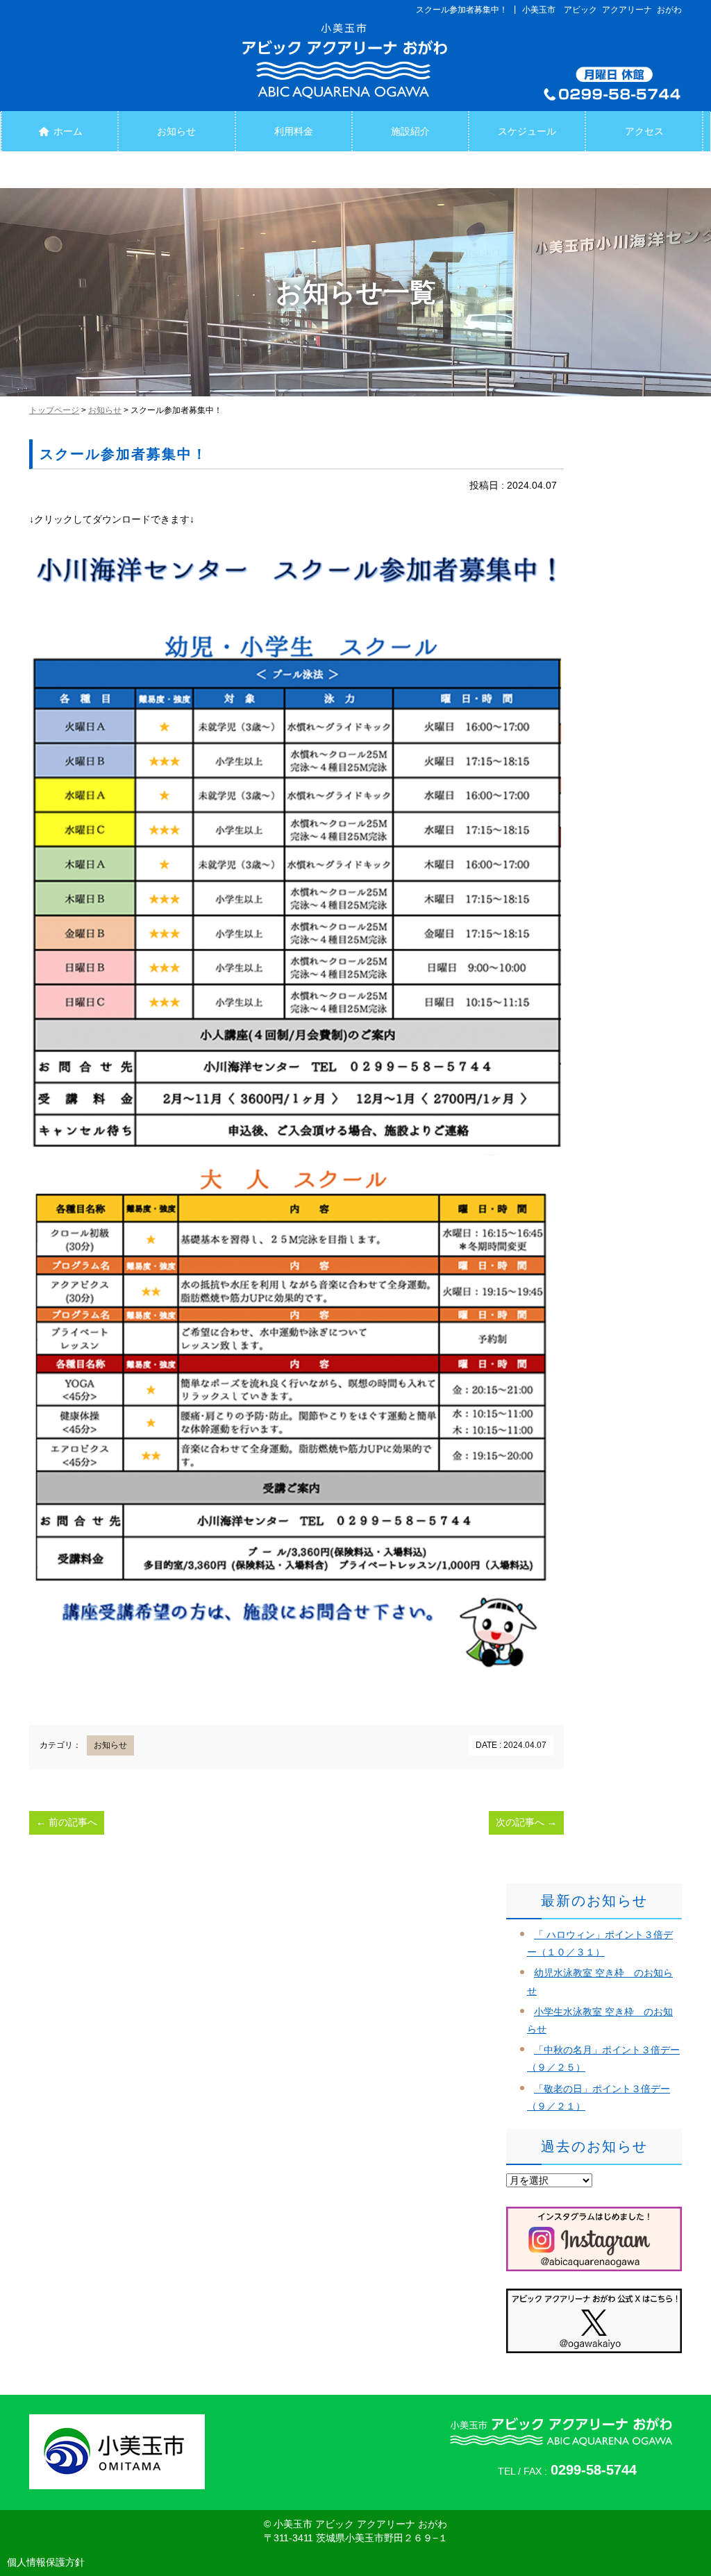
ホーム (67, 131)
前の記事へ (67, 1822)
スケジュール (527, 131)
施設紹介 (410, 131)
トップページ (54, 410)
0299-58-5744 (594, 2470)
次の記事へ (526, 1822)
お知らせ (176, 131)
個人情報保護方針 (46, 2562)
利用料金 (294, 131)
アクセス (644, 131)
